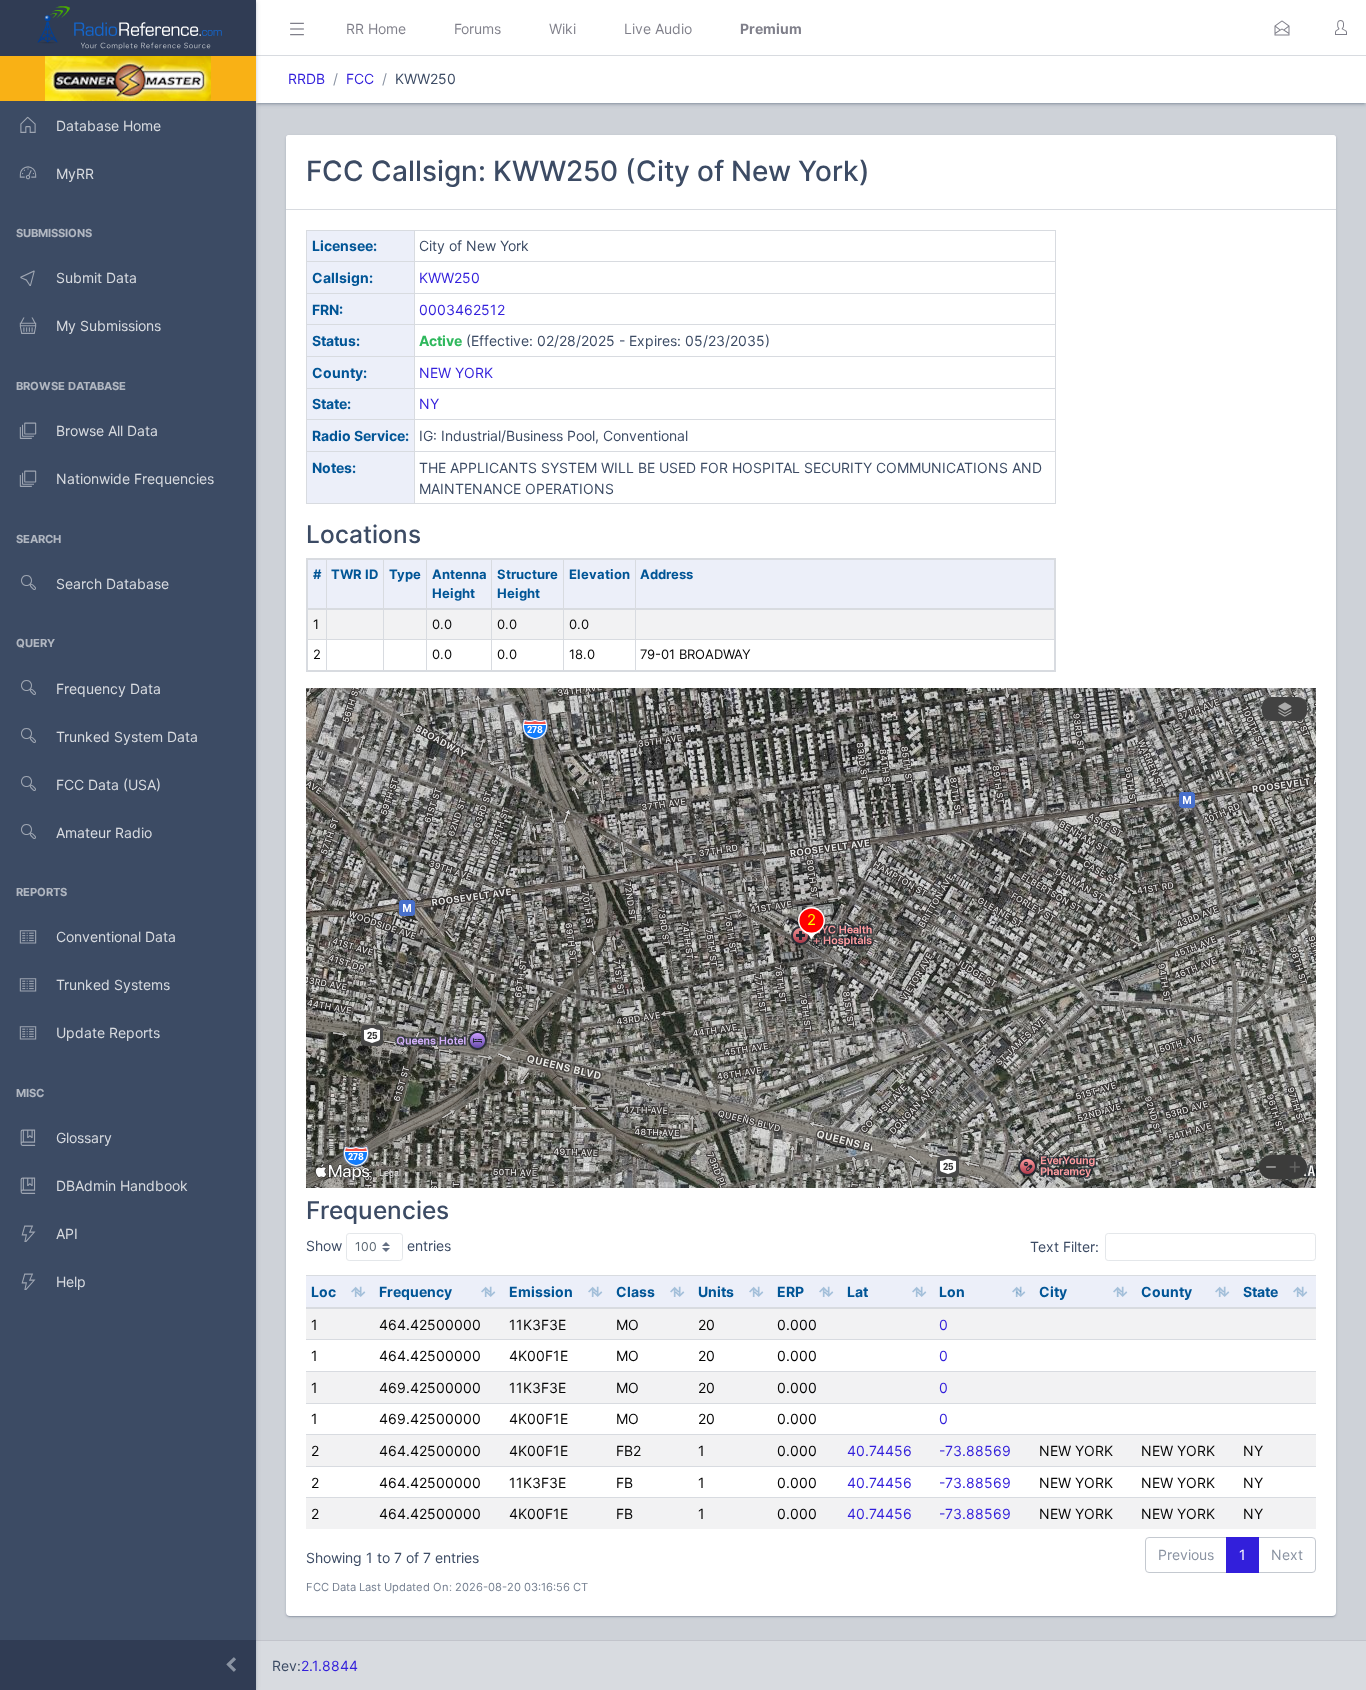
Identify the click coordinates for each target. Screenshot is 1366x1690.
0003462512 (462, 309)
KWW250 (449, 277)
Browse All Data (107, 430)
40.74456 (879, 1450)
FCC (360, 78)
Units (716, 1291)
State (1260, 1291)
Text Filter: (1064, 1246)
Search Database (112, 583)
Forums (477, 28)
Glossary (84, 1137)
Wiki (562, 28)
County (1166, 1291)
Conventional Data (116, 936)
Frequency (415, 1291)
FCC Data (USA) (108, 784)
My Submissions (108, 325)
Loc (323, 1291)
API (67, 1233)
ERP (790, 1291)
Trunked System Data (127, 736)
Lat (857, 1291)
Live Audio (658, 28)
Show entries (378, 1245)
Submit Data (96, 277)
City (1053, 1291)
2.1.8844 (329, 1665)
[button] (1282, 28)
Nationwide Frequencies (135, 478)
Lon (952, 1291)
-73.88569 (975, 1450)
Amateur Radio (104, 832)
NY (429, 403)
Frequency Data (108, 688)
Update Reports (108, 1032)
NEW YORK (456, 372)
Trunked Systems (113, 984)
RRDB (306, 78)
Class (635, 1291)
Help (71, 1281)
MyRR (75, 173)
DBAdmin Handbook (122, 1185)
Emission (541, 1291)
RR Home (376, 28)
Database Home (108, 125)
